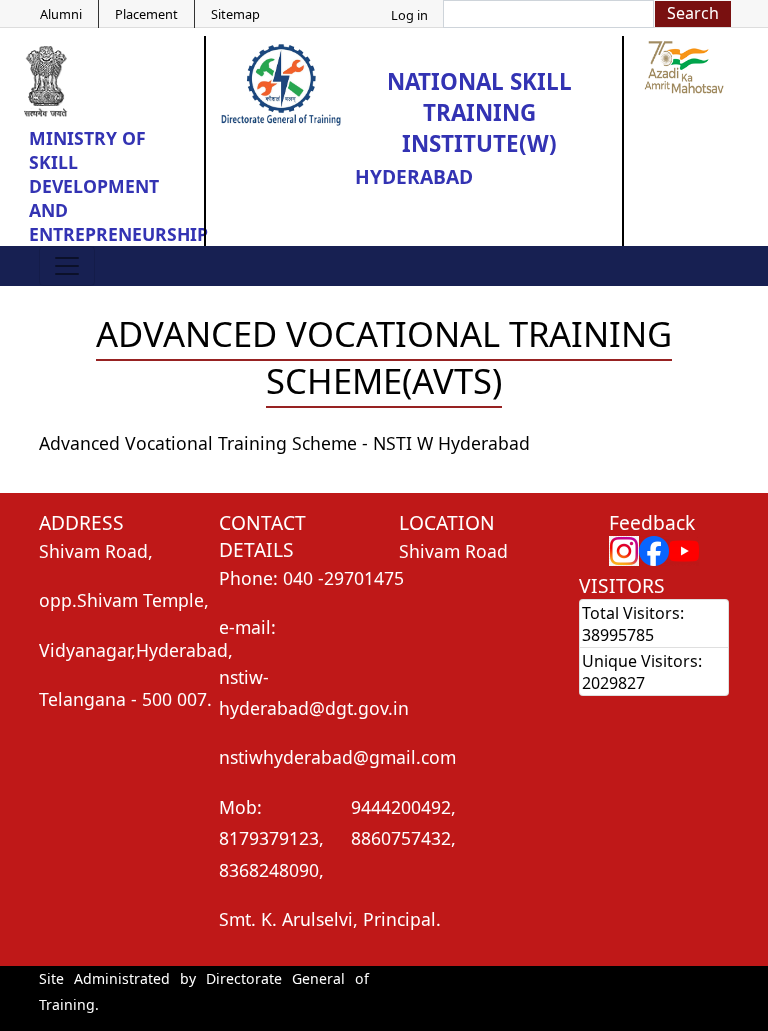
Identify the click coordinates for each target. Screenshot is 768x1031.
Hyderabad (414, 176)
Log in (409, 15)
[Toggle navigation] (67, 266)
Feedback (652, 522)
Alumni (61, 14)
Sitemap (235, 14)
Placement (146, 14)
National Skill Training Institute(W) (479, 112)
